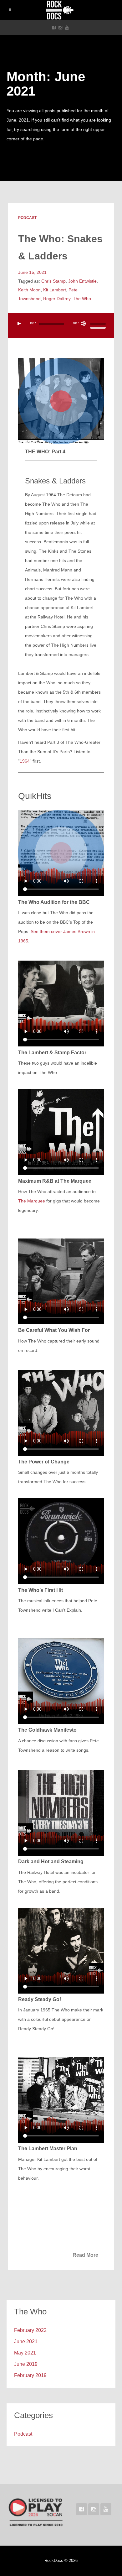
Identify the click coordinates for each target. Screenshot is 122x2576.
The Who (82, 299)
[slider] (99, 325)
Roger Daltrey (57, 299)
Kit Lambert (55, 290)
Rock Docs (61, 10)
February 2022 (30, 2330)
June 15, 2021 (32, 272)
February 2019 (30, 2375)
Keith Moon (29, 290)
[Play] (19, 324)
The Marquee (32, 1201)
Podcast (27, 218)
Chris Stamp (53, 281)
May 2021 (25, 2353)
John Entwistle (82, 281)
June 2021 (26, 2341)
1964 (25, 761)
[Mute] (83, 324)
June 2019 (26, 2364)
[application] (61, 326)
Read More (85, 2255)
